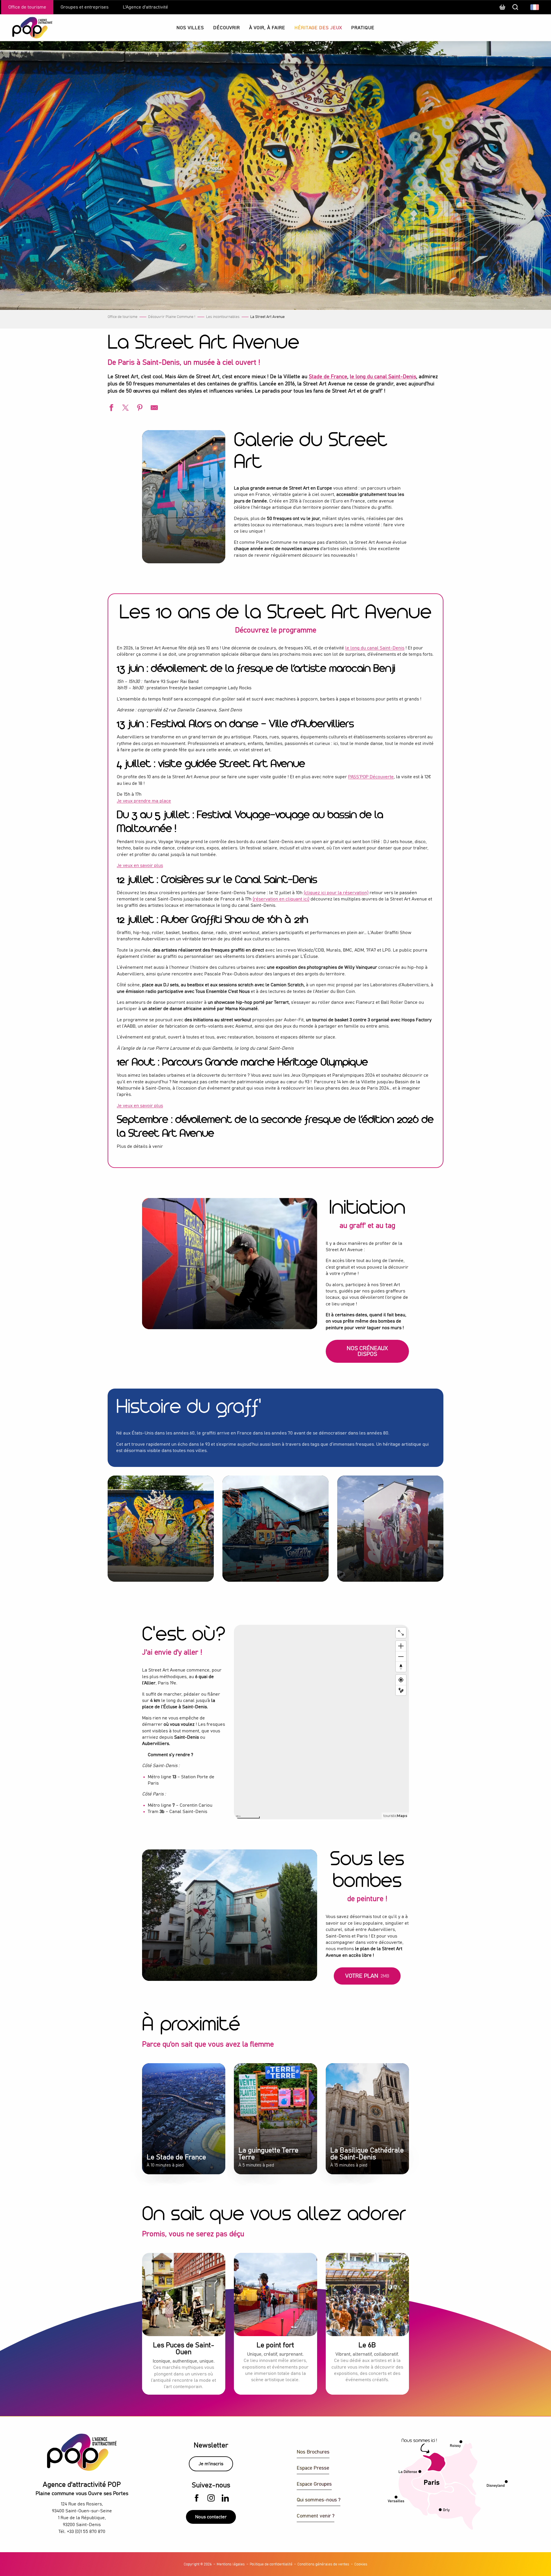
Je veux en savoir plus (140, 865)
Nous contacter (211, 2517)
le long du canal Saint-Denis (383, 377)
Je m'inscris (211, 2464)
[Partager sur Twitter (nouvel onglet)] (125, 408)
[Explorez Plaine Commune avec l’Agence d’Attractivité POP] (25, 28)
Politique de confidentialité (271, 2564)
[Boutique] (502, 10)
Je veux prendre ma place (144, 801)
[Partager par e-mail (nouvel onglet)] (154, 408)
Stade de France (328, 377)
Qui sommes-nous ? (319, 2500)
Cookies (361, 2564)
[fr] (535, 7)
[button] (535, 7)
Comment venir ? (316, 2516)
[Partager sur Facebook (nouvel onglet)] (110, 408)
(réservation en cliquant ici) (281, 899)
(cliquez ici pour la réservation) (336, 893)
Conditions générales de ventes (323, 2564)
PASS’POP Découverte (371, 777)
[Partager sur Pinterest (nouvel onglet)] (139, 408)
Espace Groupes (314, 2484)
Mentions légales (231, 2564)
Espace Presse (313, 2468)
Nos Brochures (313, 2452)
